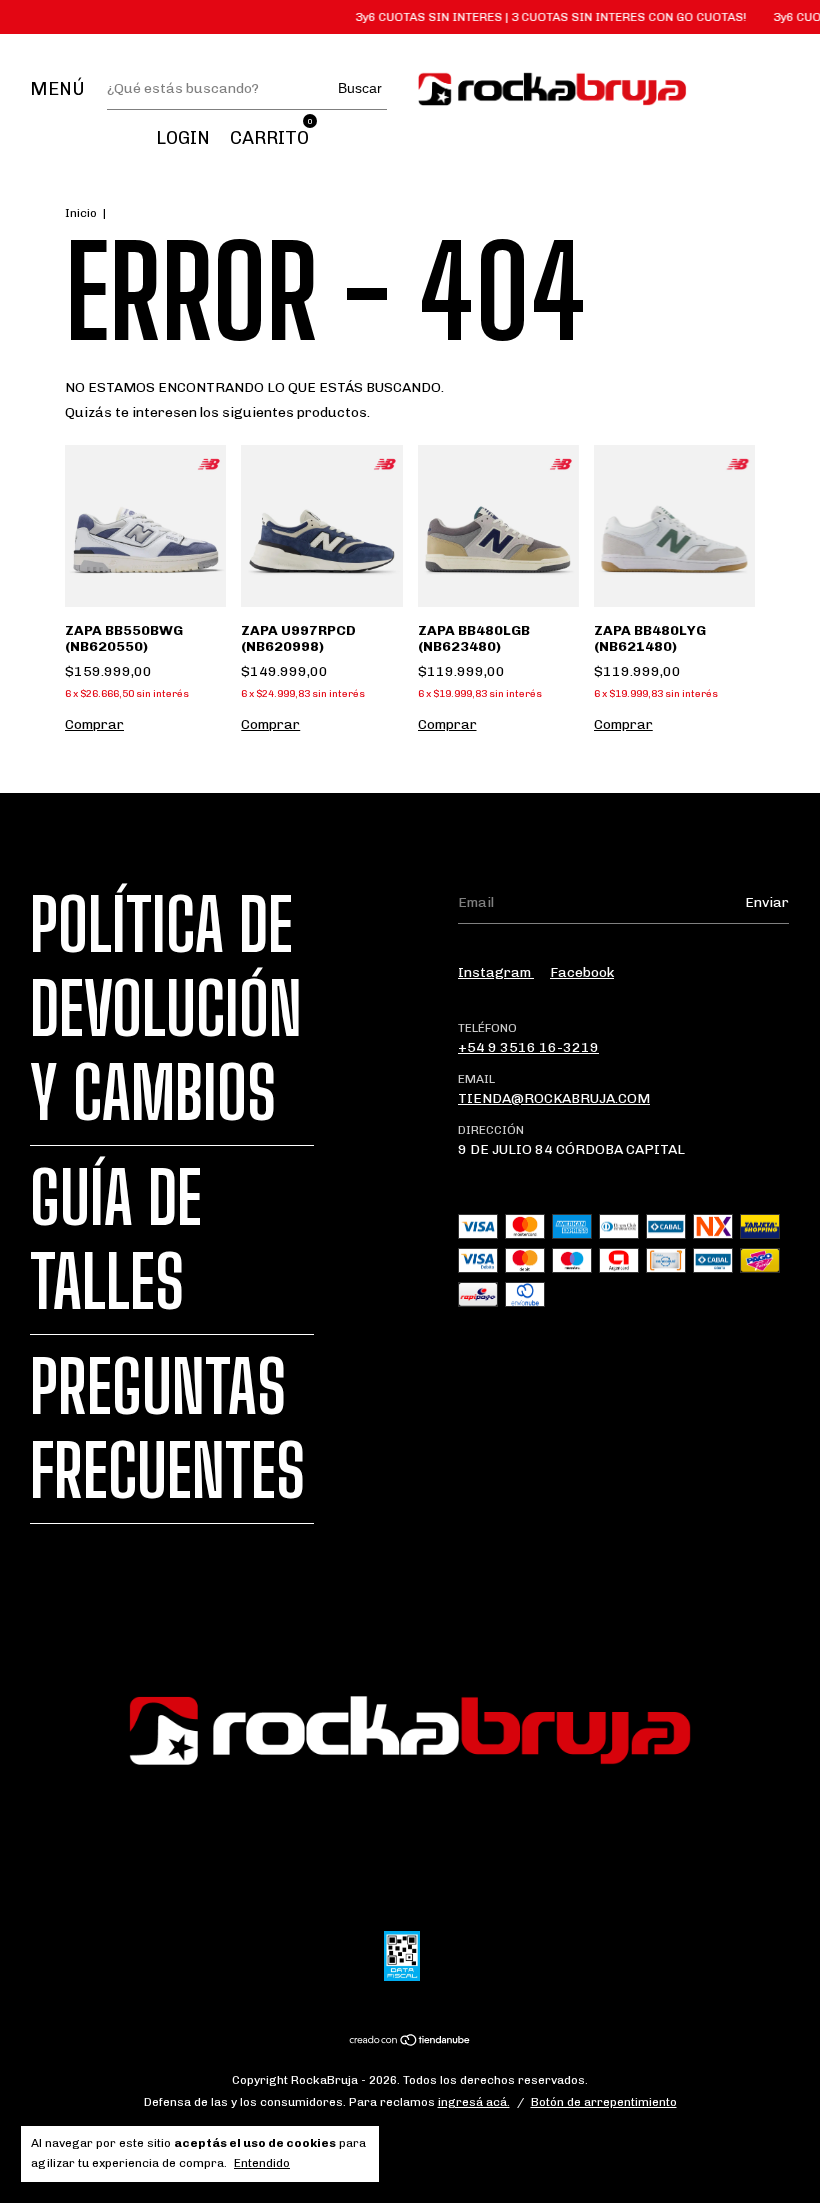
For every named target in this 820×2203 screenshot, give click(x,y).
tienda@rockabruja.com (554, 1098)
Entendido (262, 2163)
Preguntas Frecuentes (167, 1429)
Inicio (81, 213)
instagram (496, 972)
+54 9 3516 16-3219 (528, 1047)
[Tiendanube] (410, 2041)
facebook (582, 972)
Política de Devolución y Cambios (166, 1009)
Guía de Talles (116, 1240)
